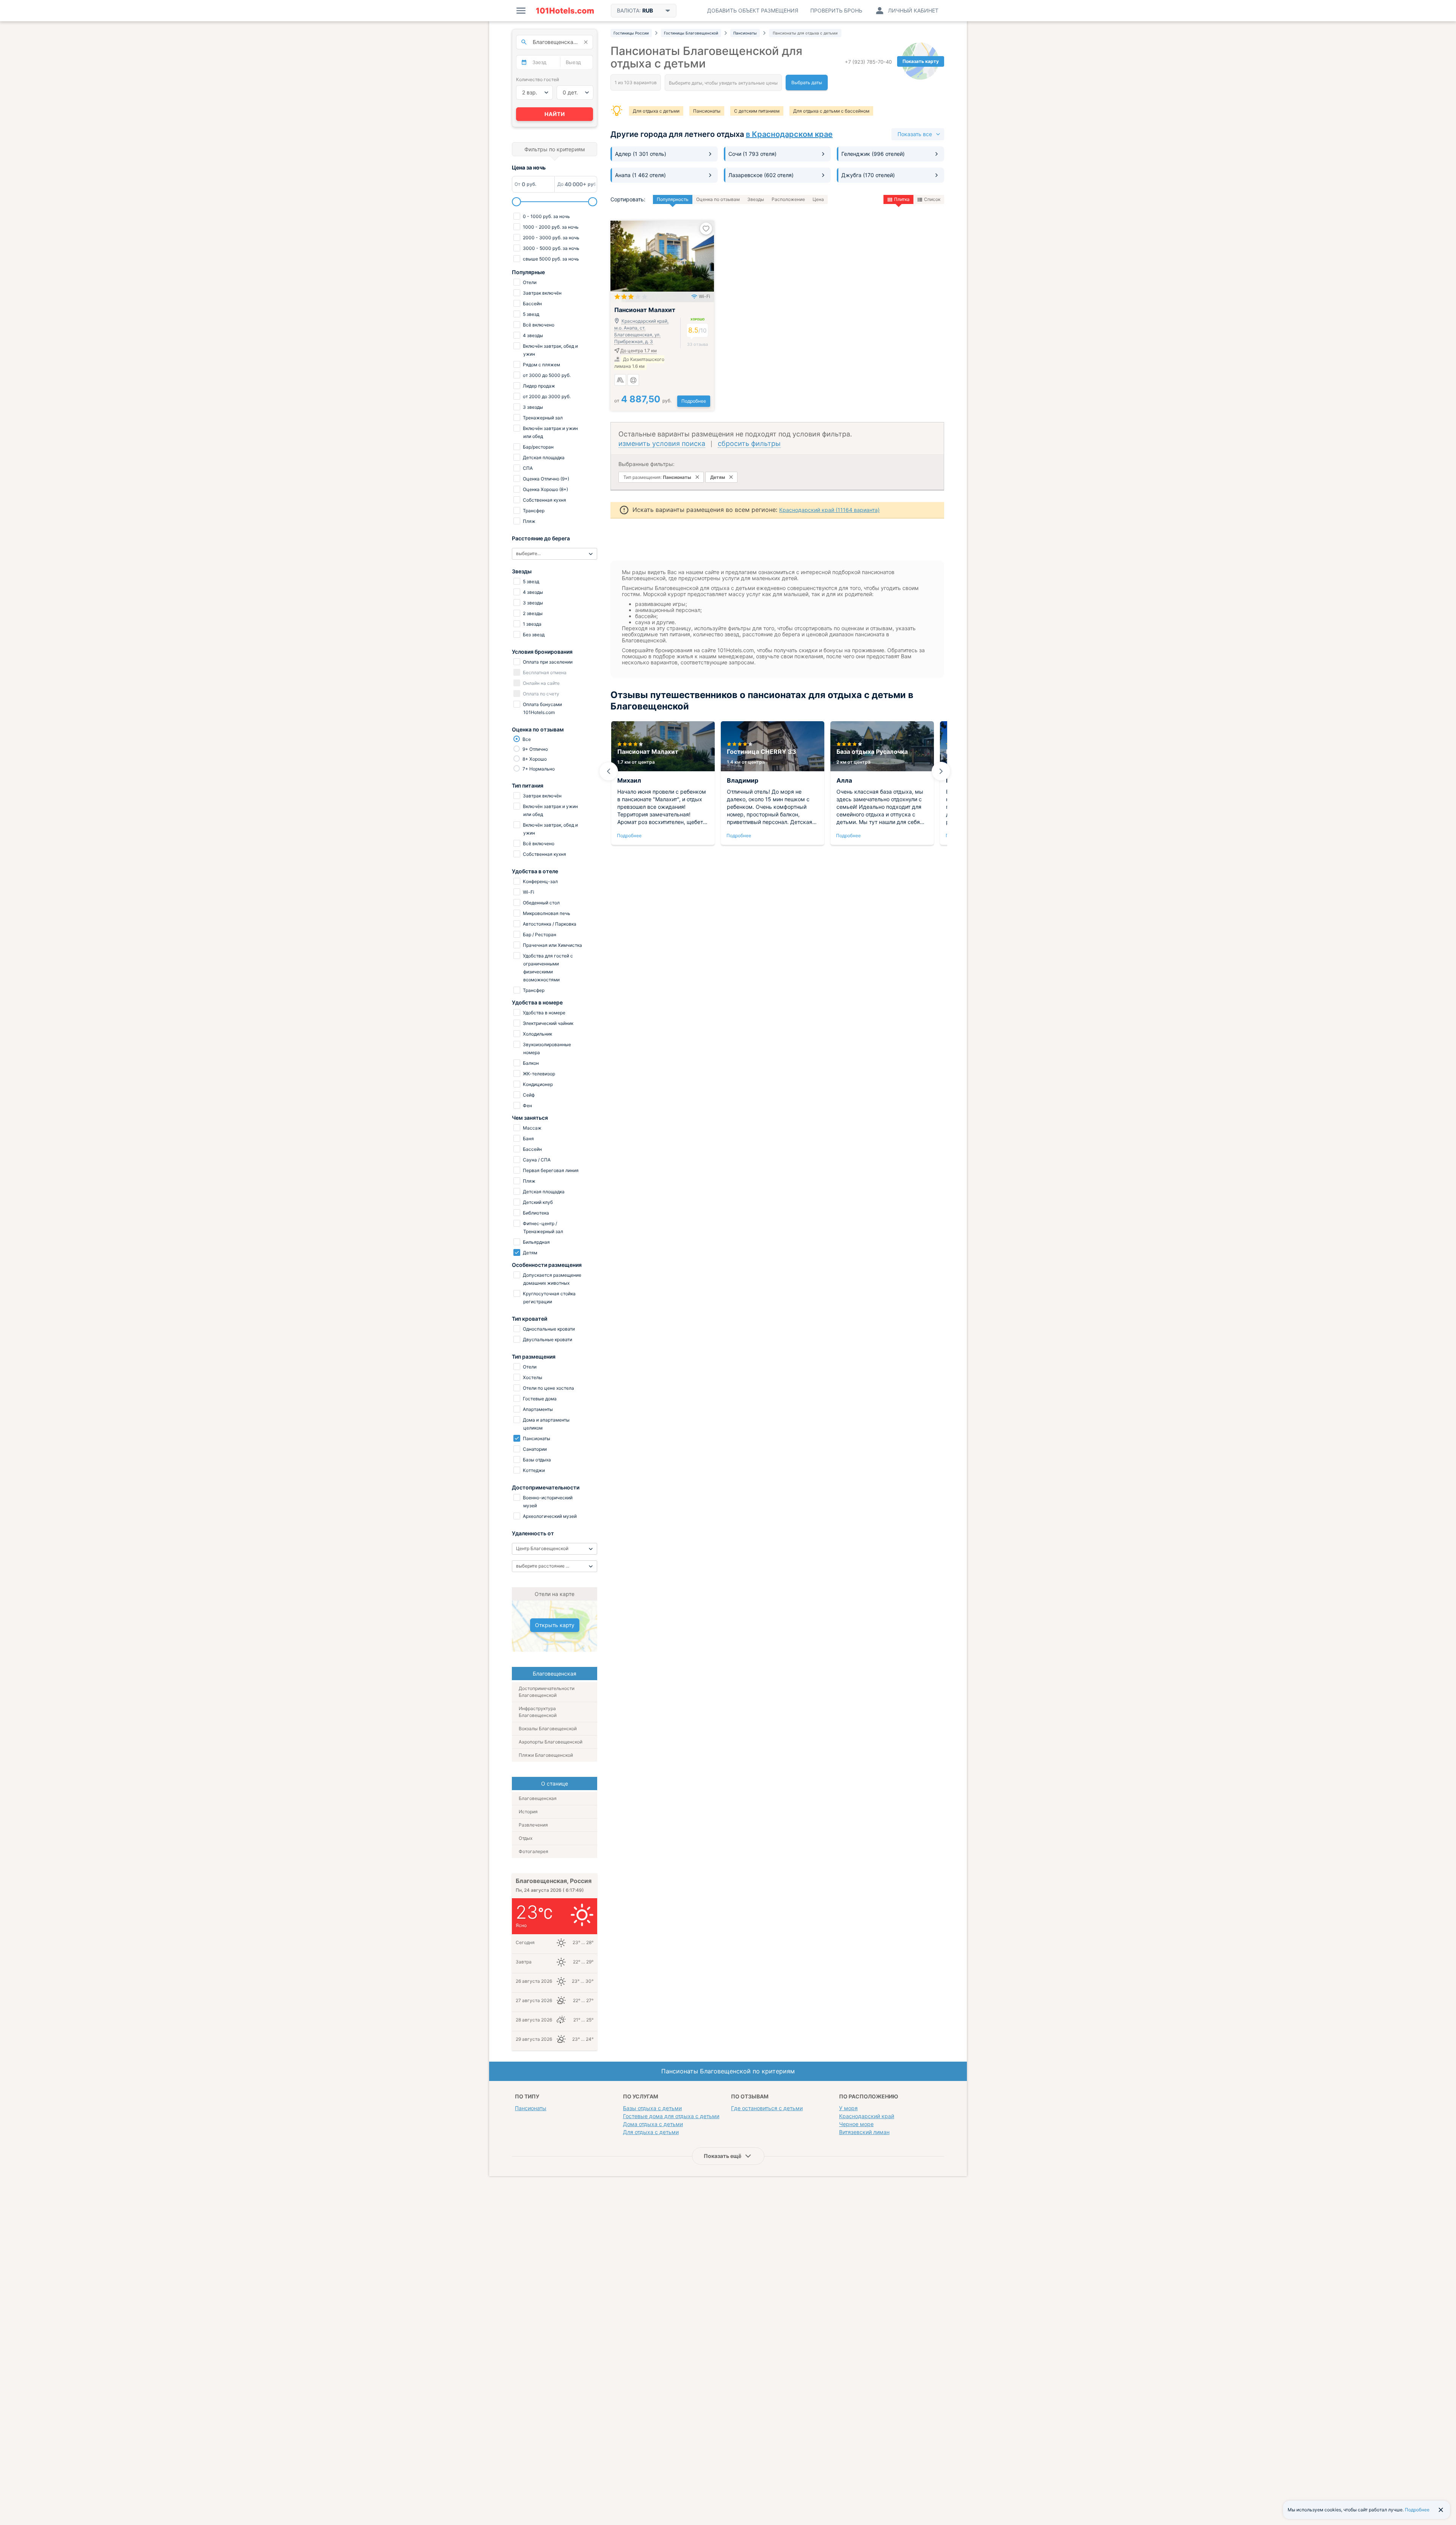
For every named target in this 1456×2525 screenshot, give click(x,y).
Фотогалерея (533, 1851)
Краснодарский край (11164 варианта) (829, 510)
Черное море (856, 2124)
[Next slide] (941, 771)
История (528, 1812)
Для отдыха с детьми (656, 111)
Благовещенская (538, 1798)
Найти (555, 114)
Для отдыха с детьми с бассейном (831, 111)
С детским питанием (757, 111)
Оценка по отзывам (718, 199)
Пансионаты (707, 111)
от (643, 401)
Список (932, 199)
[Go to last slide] (609, 771)
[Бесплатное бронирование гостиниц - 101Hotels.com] (565, 11)
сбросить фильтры (749, 443)
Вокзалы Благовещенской (548, 1729)
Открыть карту (555, 1625)
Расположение (788, 199)
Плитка (902, 199)
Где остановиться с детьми (767, 2108)
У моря (848, 2108)
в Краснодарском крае (789, 134)
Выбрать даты (807, 82)
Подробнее (694, 401)
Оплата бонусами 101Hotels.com (542, 708)
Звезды (756, 199)
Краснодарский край (867, 2116)
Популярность (673, 199)
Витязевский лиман (864, 2132)
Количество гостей (537, 79)
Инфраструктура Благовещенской (538, 1712)
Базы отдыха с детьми (652, 2108)
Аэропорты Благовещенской (551, 1742)
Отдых (526, 1838)
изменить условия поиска (662, 443)
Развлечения (533, 1825)
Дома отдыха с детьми (653, 2124)
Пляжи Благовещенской (546, 1755)
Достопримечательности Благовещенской (547, 1692)
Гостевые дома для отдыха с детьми (671, 2116)
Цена (818, 199)
